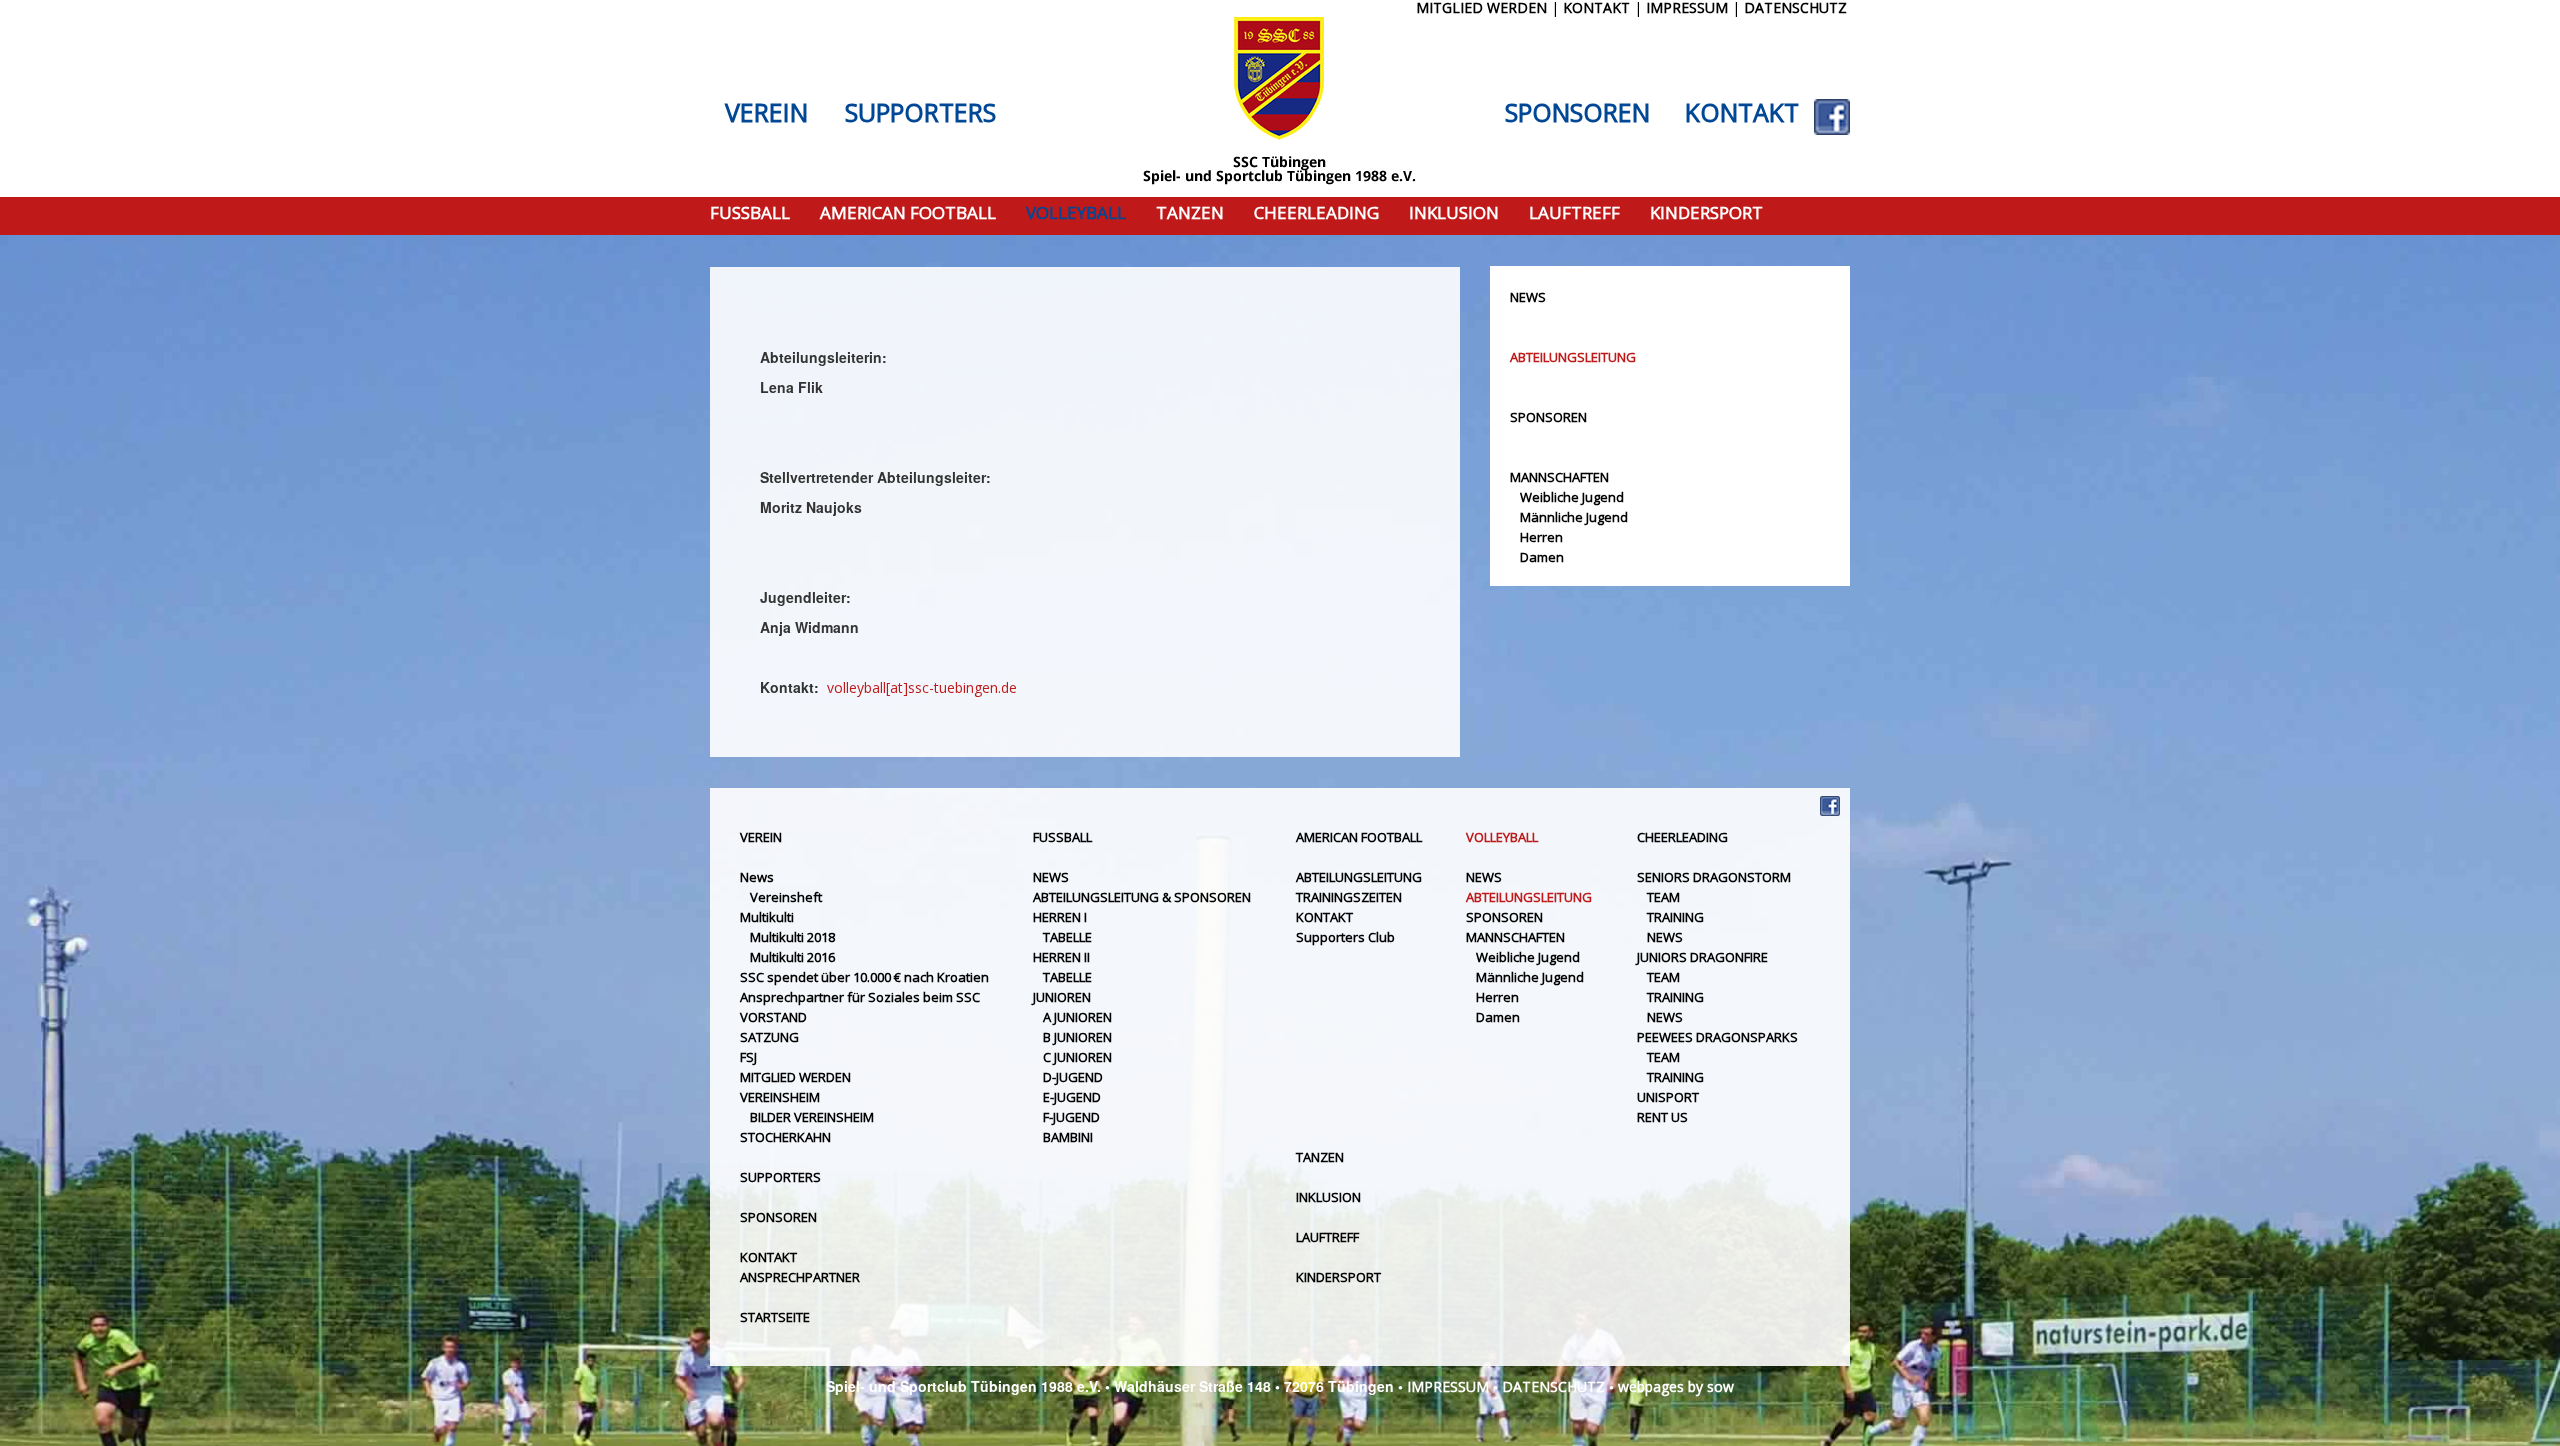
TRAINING (1675, 917)
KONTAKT (1742, 113)
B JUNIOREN (1077, 1037)
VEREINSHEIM (780, 1097)
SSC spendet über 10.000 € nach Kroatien (864, 977)
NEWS (1528, 297)
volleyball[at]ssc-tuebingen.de (920, 687)
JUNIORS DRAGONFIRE (1702, 957)
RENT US (1662, 1117)
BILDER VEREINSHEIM (812, 1117)
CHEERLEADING (1316, 213)
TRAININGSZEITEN (1349, 897)
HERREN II (1061, 957)
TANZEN (1190, 213)
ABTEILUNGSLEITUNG (1573, 357)
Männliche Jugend (1574, 517)
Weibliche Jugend (1572, 497)
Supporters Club (1345, 937)
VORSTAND (773, 1017)
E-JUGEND (1072, 1097)
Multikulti (767, 917)
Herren (1541, 537)
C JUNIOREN (1077, 1057)
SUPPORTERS (920, 113)
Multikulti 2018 (792, 937)
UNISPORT (1668, 1097)
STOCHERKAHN (785, 1137)
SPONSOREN (1577, 113)
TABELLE (1067, 937)
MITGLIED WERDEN (795, 1077)
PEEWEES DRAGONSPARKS (1717, 1037)
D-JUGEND (1073, 1077)
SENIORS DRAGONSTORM (1714, 877)
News (757, 877)
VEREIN (766, 113)
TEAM (1663, 897)
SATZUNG (769, 1037)
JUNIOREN (1062, 997)
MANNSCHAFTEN (1559, 477)
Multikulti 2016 (792, 957)
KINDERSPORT (1706, 213)
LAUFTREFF (1574, 213)
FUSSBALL (750, 213)
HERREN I (1060, 917)
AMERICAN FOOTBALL (908, 213)
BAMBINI (1068, 1137)
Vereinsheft (786, 897)
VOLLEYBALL (1076, 213)
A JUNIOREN (1077, 1017)
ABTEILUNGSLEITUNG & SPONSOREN (1142, 897)
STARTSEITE (775, 1317)
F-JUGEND (1071, 1117)
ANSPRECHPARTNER (800, 1277)
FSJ (748, 1057)
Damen (1542, 557)
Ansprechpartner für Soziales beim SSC (860, 997)
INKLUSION (1454, 213)
